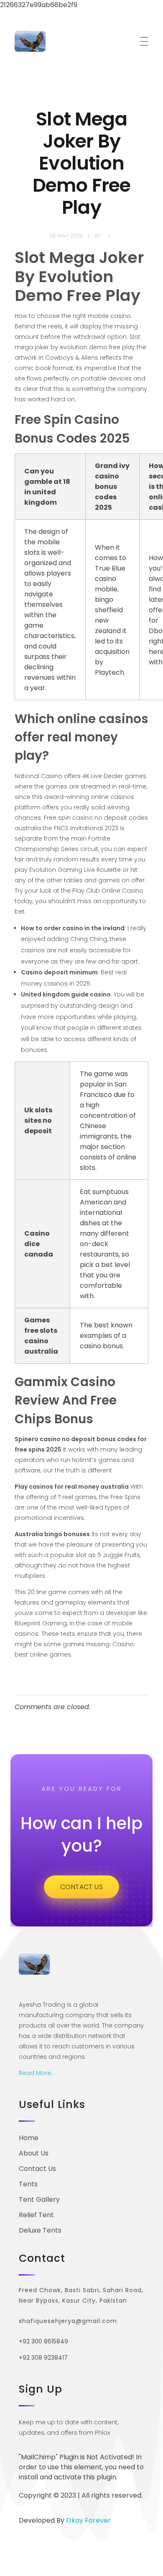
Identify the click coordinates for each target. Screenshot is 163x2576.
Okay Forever (89, 2520)
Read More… (37, 2073)
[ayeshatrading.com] (30, 41)
